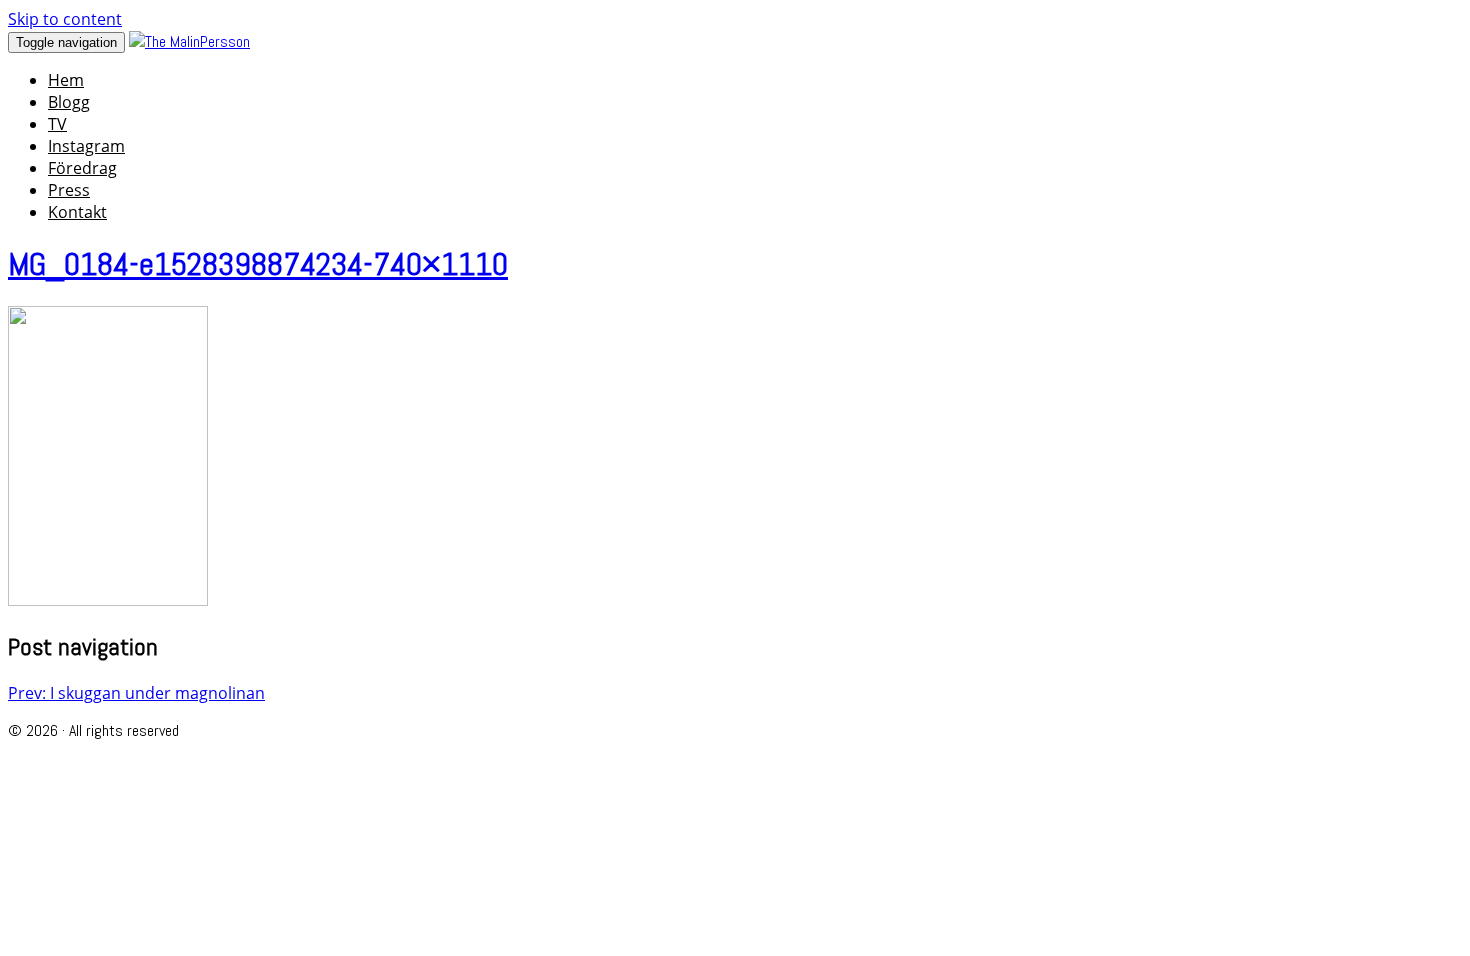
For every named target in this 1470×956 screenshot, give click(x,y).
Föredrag (82, 168)
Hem (66, 80)
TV (57, 124)
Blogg (69, 102)
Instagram (86, 146)
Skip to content (65, 19)
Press (69, 190)
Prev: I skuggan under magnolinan (136, 693)
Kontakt (77, 212)
